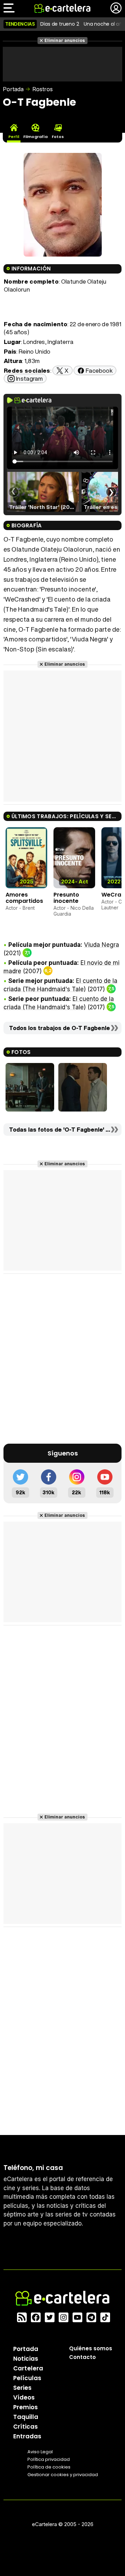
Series (22, 2388)
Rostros (43, 89)
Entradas (27, 2436)
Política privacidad (49, 2459)
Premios (26, 2407)
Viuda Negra (102, 945)
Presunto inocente (66, 898)
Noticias (26, 2359)
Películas (27, 2378)
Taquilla (26, 2417)
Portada (13, 89)
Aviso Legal (40, 2452)
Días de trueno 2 (60, 24)
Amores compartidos (24, 898)
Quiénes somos (91, 2348)
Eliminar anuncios (65, 40)
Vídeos (24, 2397)
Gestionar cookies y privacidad (63, 2475)
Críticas (26, 2427)
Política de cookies (49, 2467)
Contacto (82, 2357)
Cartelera (28, 2368)
